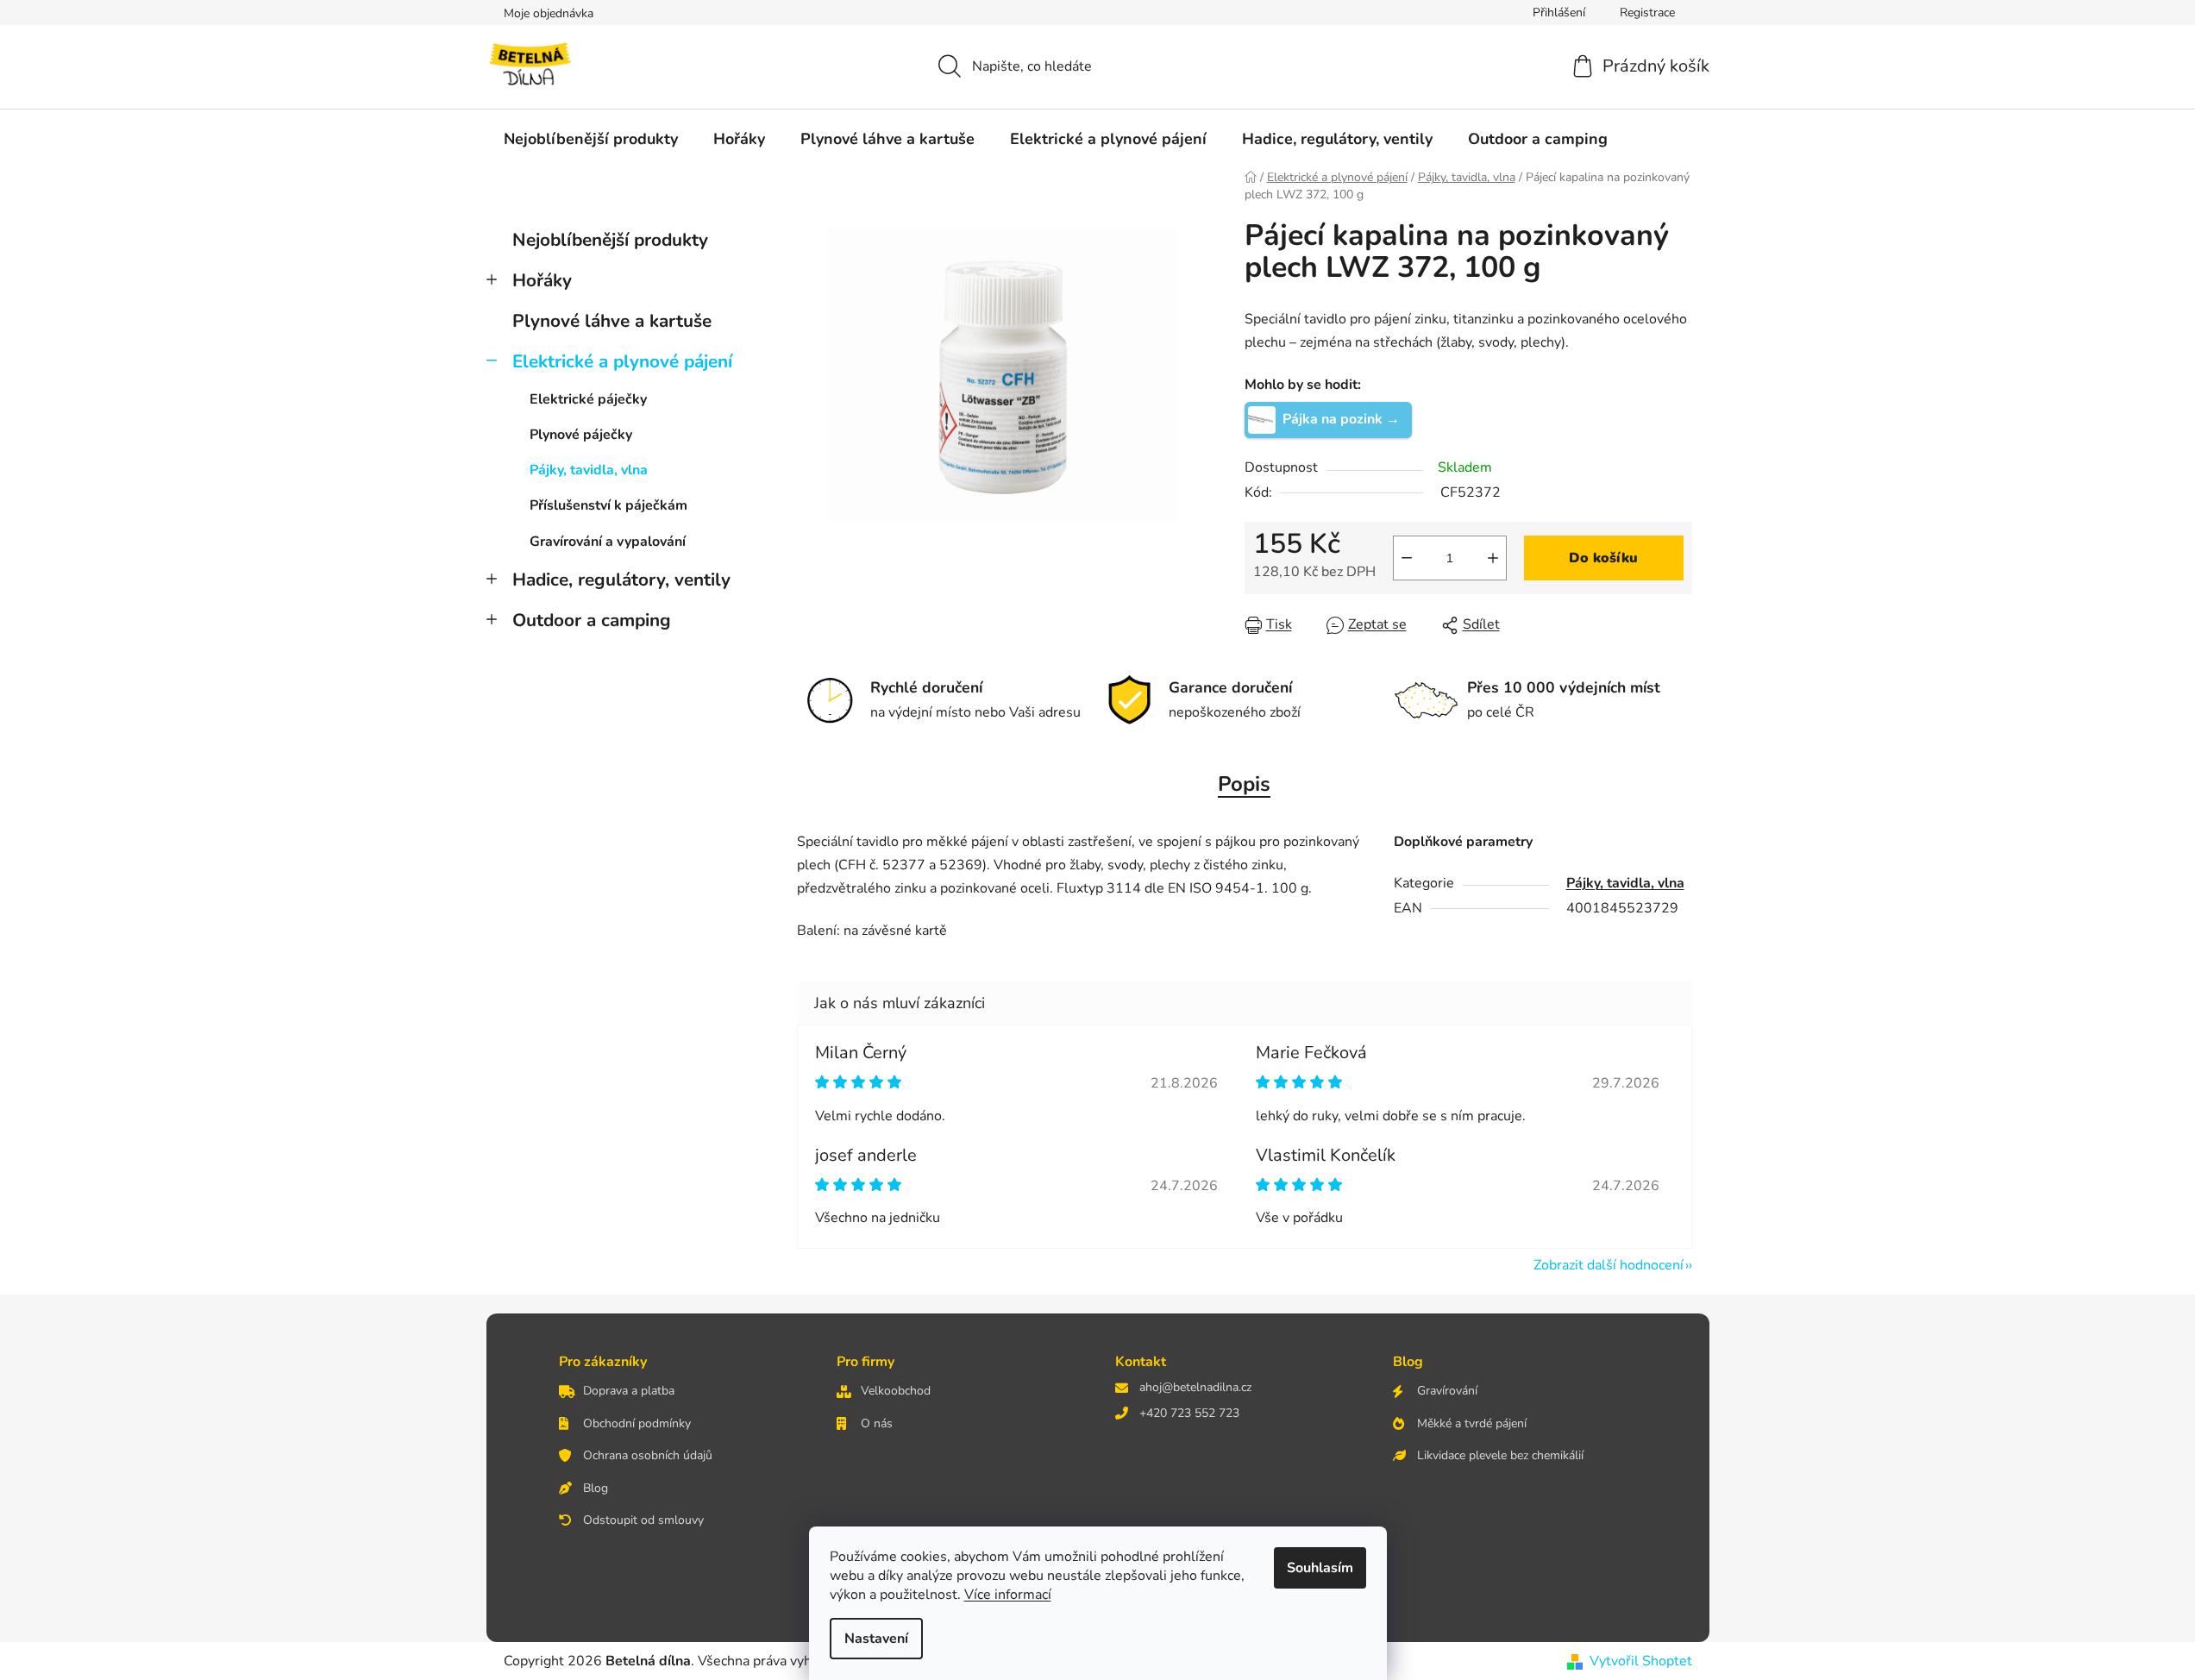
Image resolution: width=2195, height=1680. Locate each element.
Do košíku (1603, 558)
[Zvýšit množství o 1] (1493, 558)
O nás (877, 1423)
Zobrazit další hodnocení (1609, 1265)
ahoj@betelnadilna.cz (1195, 1387)
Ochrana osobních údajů (648, 1455)
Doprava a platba (629, 1391)
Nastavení (876, 1639)
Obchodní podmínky (637, 1423)
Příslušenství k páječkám (608, 505)
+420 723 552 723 (1189, 1413)
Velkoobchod (896, 1391)
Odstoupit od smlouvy (643, 1520)
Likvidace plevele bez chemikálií (1500, 1455)
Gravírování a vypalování (608, 542)
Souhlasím (1320, 1568)
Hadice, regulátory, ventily (621, 580)
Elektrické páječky (588, 399)
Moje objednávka (549, 13)
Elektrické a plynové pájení (622, 361)
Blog (596, 1488)
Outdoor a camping (592, 620)
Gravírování (1447, 1391)
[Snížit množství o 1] (1407, 558)
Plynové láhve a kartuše (612, 321)
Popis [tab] (1244, 784)
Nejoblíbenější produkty (610, 240)
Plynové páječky (581, 435)
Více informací (1008, 1595)
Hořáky (542, 280)
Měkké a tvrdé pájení (1472, 1423)
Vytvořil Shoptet (1641, 1661)
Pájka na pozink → (1341, 419)
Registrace (1647, 13)
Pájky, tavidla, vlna (589, 470)
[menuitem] (591, 139)
